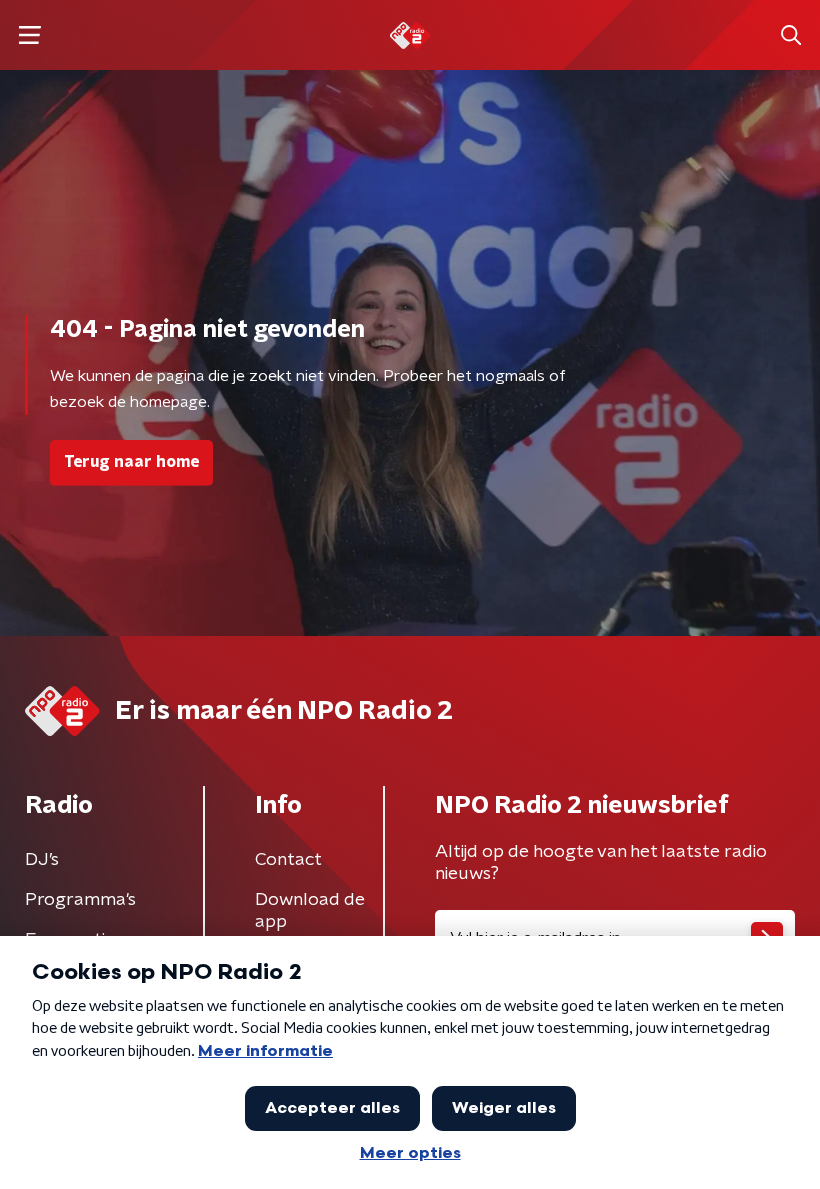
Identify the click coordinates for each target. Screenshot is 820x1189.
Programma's (80, 900)
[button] (29, 35)
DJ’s (42, 860)
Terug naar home (131, 462)
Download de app (310, 911)
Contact (288, 860)
